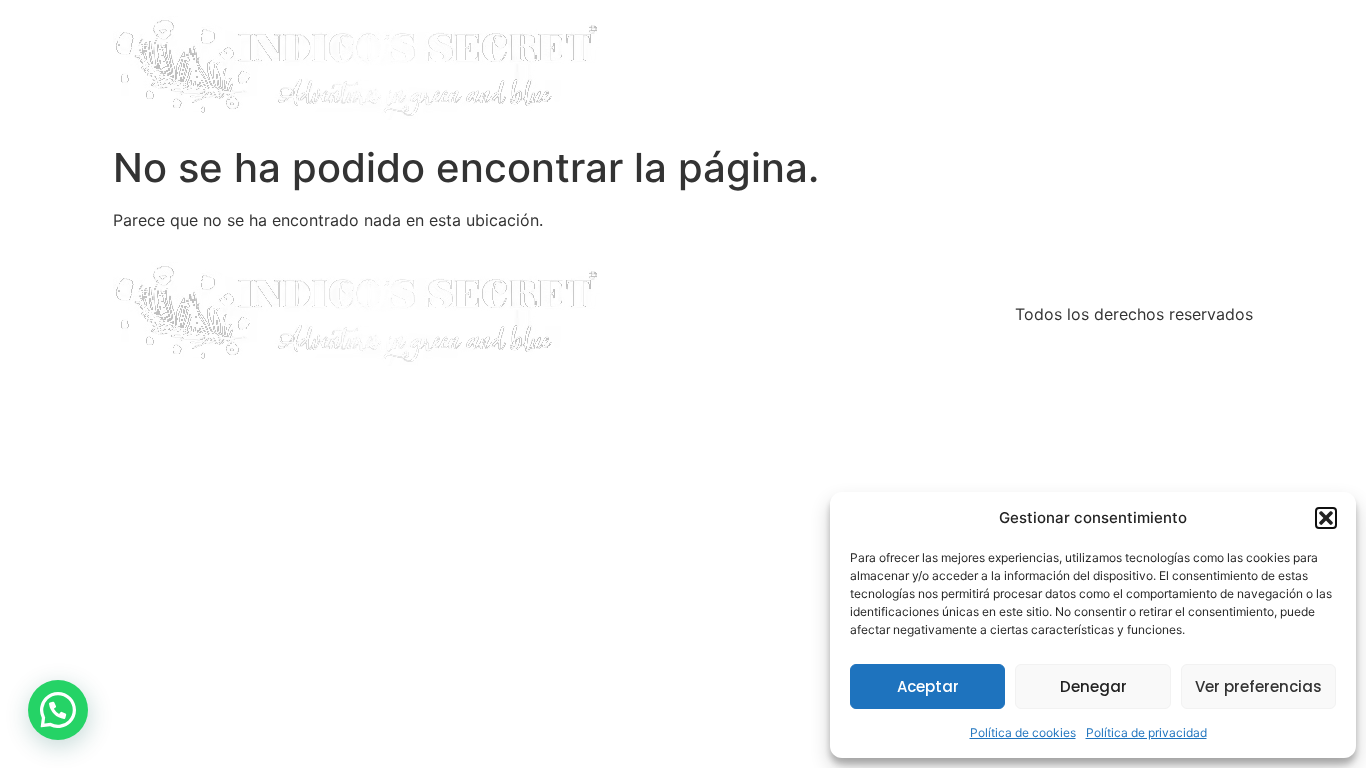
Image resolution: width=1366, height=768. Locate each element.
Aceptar (928, 686)
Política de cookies (1023, 732)
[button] (1326, 518)
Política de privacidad (1146, 732)
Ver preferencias (1258, 686)
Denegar (1093, 686)
